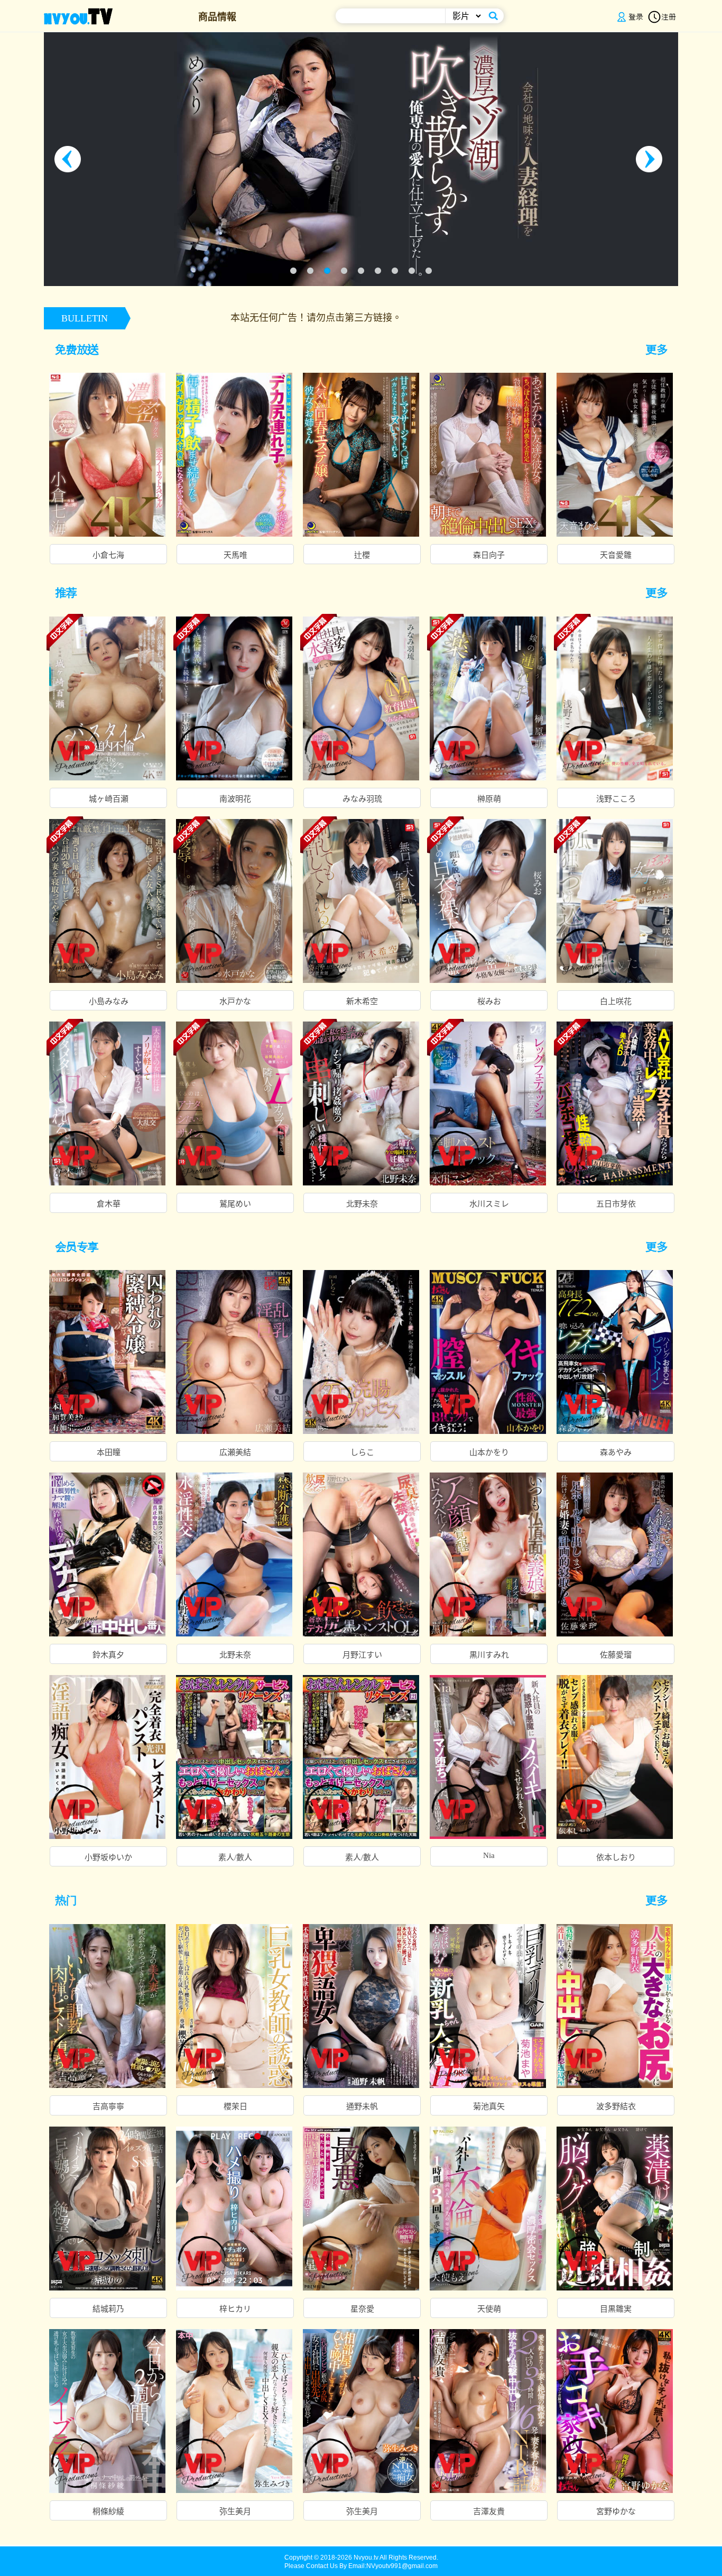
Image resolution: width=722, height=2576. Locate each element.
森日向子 (489, 555)
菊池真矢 (489, 2106)
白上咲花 (616, 1001)
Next (652, 159)
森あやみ (616, 1452)
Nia (489, 1855)
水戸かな (235, 1001)
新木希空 (362, 1001)
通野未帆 (362, 2106)
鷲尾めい (235, 1204)
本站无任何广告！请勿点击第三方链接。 (164, 318)
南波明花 (235, 799)
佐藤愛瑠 (616, 1655)
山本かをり (489, 1452)
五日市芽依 (616, 1204)
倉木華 (109, 1204)
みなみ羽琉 (362, 799)
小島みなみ (109, 1001)
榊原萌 (489, 799)
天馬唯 (235, 555)
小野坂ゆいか (108, 1857)
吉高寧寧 (108, 2106)
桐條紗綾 (108, 2511)
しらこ (362, 1452)
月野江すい (362, 1655)
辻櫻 (362, 555)
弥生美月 (235, 2511)
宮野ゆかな (616, 2511)
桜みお (489, 1001)
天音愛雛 (616, 555)
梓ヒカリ (235, 2309)
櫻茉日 (235, 2106)
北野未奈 (362, 1204)
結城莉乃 (108, 2309)
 (662, 349)
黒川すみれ (489, 1655)
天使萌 (489, 2309)
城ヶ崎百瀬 (109, 799)
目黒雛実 (616, 2309)
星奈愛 (362, 2309)
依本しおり (616, 1857)
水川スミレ (489, 1204)
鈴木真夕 (108, 1655)
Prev (70, 159)
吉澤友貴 (489, 2511)
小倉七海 (108, 555)
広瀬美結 (235, 1452)
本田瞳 (109, 1452)
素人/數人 (235, 1857)
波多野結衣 (616, 2106)
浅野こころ (616, 799)
